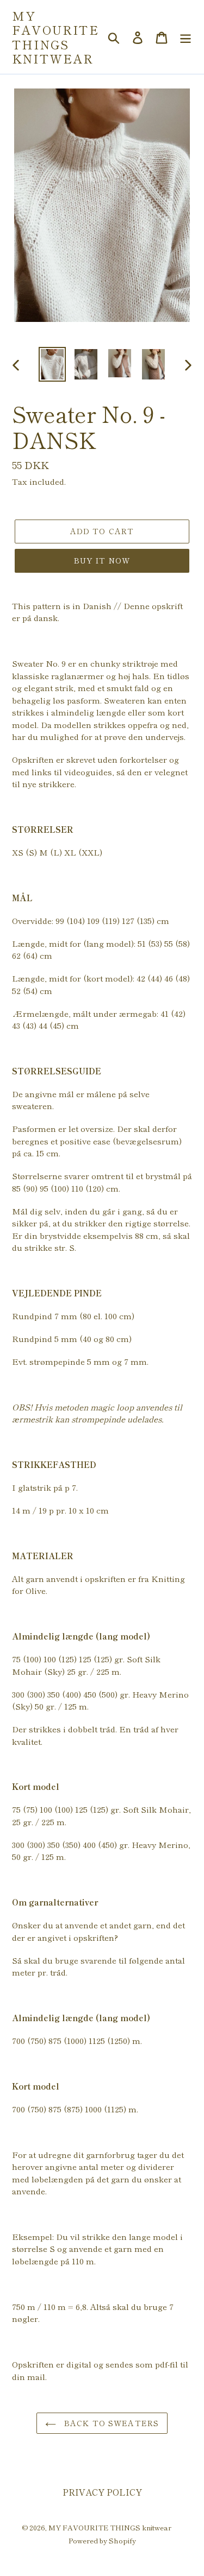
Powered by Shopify (102, 2540)
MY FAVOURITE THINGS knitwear (55, 37)
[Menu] (186, 37)
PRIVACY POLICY (102, 2492)
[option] (52, 364)
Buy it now (102, 560)
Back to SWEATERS (110, 2423)
